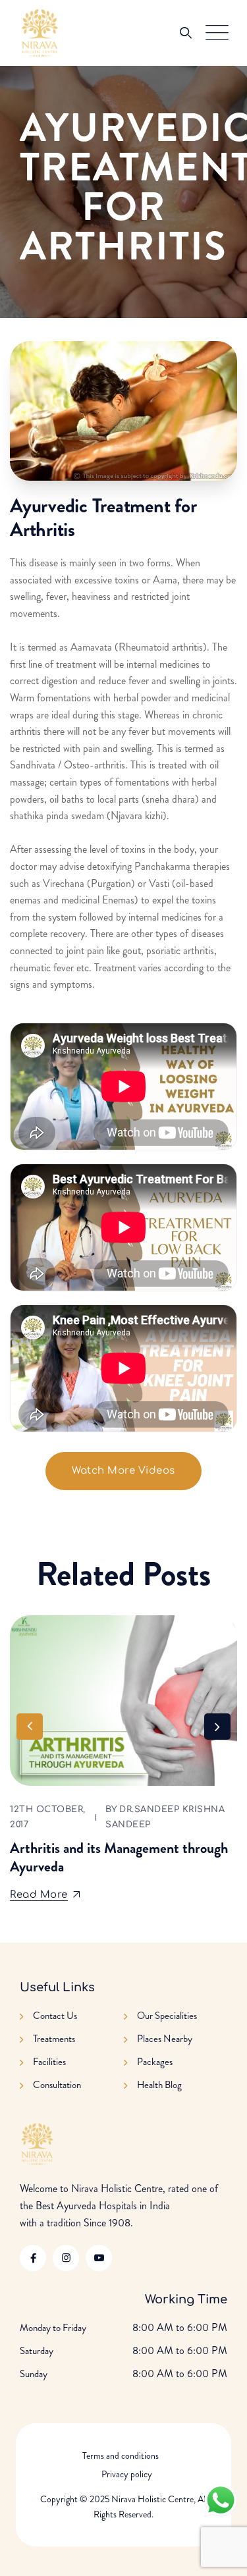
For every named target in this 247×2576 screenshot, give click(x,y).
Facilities (49, 2062)
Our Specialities (167, 2016)
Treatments (54, 2039)
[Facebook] (33, 2258)
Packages (155, 2062)
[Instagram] (66, 2258)
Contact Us (55, 2016)
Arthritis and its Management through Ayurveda (119, 1857)
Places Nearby (165, 2039)
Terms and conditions (121, 2455)
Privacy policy (127, 2474)
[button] (217, 1727)
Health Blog (159, 2085)
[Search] (186, 33)
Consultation (57, 2085)
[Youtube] (99, 2258)
